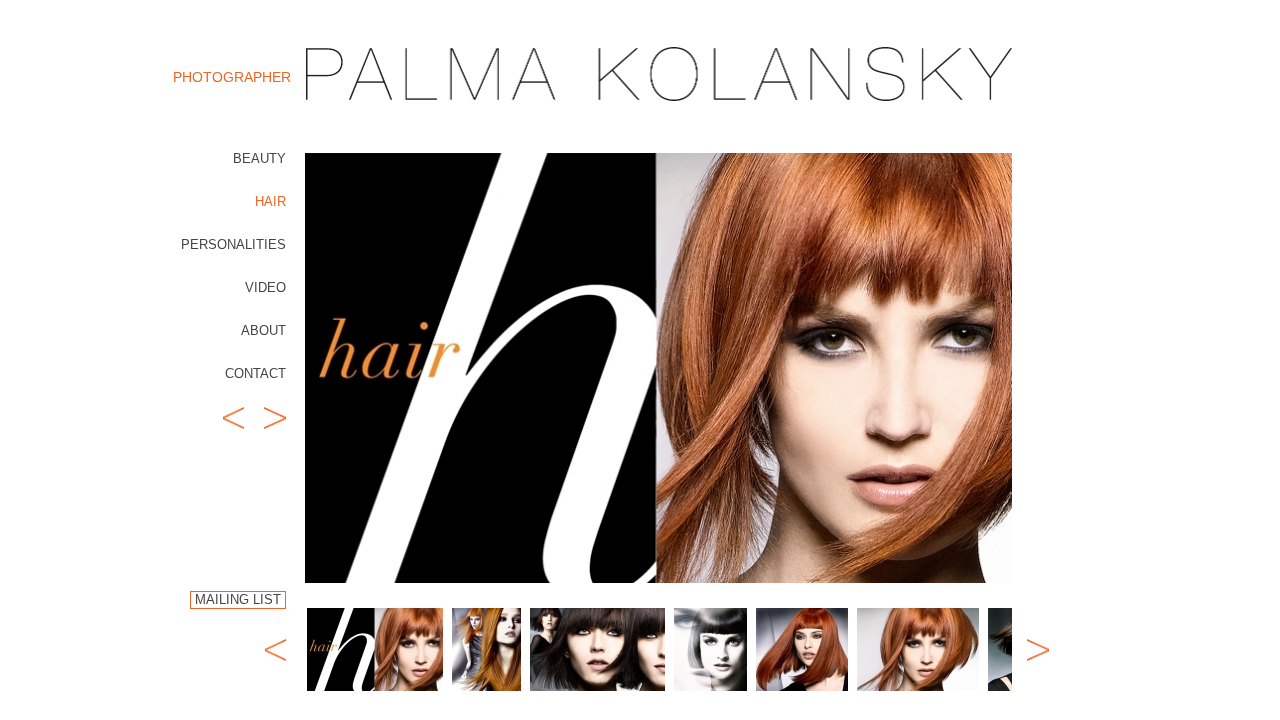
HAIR (270, 201)
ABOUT (263, 330)
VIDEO (265, 287)
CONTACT (255, 373)
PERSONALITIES (233, 244)
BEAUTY (259, 158)
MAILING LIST (238, 599)
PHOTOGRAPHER (232, 77)
